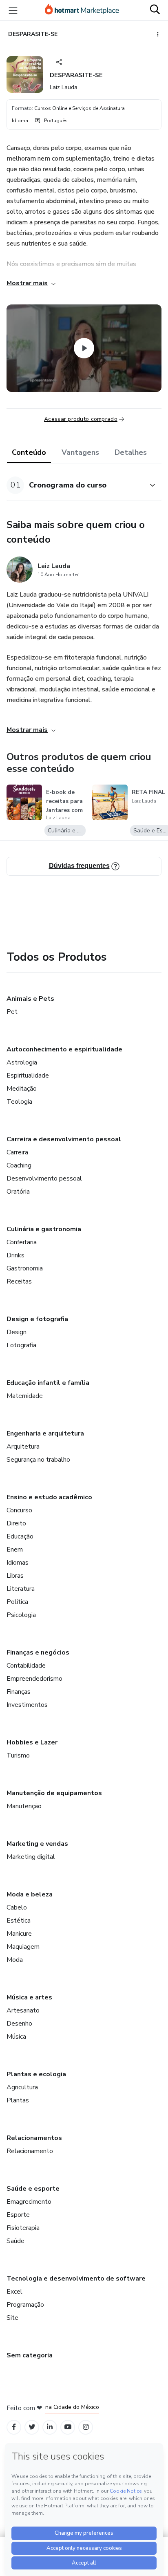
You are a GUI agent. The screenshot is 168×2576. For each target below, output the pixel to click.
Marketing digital (31, 1857)
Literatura (21, 1589)
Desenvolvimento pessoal (44, 1178)
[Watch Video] (84, 348)
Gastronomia (25, 1268)
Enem (15, 1550)
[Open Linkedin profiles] (50, 2427)
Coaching (19, 1165)
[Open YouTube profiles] (68, 2427)
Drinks (15, 1255)
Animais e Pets (30, 999)
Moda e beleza (30, 1894)
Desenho (19, 2024)
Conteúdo (29, 452)
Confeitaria (22, 1242)
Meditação (22, 1089)
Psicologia (21, 1615)
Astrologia (22, 1062)
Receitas (19, 1281)
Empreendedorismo (34, 1679)
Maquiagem (23, 1947)
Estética (19, 1921)
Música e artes (29, 1997)
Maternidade (25, 1396)
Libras (15, 1576)
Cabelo (17, 1907)
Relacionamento (30, 2151)
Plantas (18, 2100)
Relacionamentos (34, 2138)
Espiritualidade (28, 1076)
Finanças (19, 1692)
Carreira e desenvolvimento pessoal (64, 1139)
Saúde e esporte (33, 2189)
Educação (20, 1536)
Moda (15, 1960)
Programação (25, 2305)
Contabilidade (26, 1666)
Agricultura (22, 2087)
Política (17, 1602)
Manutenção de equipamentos (54, 1793)
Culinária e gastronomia (44, 1229)
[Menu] (13, 10)
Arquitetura (23, 1447)
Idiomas (18, 1563)
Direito (16, 1523)
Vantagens (80, 452)
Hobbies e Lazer (32, 1742)
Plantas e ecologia (36, 2074)
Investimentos (27, 1705)
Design (17, 1332)
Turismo (18, 1755)
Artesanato (23, 2010)
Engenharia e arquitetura (45, 1433)
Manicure (19, 1934)
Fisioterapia (23, 2228)
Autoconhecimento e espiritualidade (64, 1049)
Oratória (18, 1192)
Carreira (17, 1152)
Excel (14, 2292)
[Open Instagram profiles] (86, 2427)
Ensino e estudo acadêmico (49, 1497)
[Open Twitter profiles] (32, 2427)
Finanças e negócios (38, 1652)
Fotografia (21, 1345)
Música (16, 2037)
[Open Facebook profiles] (14, 2427)
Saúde (15, 2241)
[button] (75, 485)
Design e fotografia (37, 1319)
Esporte (18, 2215)
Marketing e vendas (37, 1844)
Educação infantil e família (48, 1383)
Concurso (19, 1510)
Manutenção (24, 1806)
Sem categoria (30, 2355)
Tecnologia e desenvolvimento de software (76, 2279)
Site (12, 2318)
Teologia (19, 1102)
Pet (12, 1012)
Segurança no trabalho (38, 1460)
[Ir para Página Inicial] (82, 10)
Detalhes (131, 452)
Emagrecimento (29, 2202)
